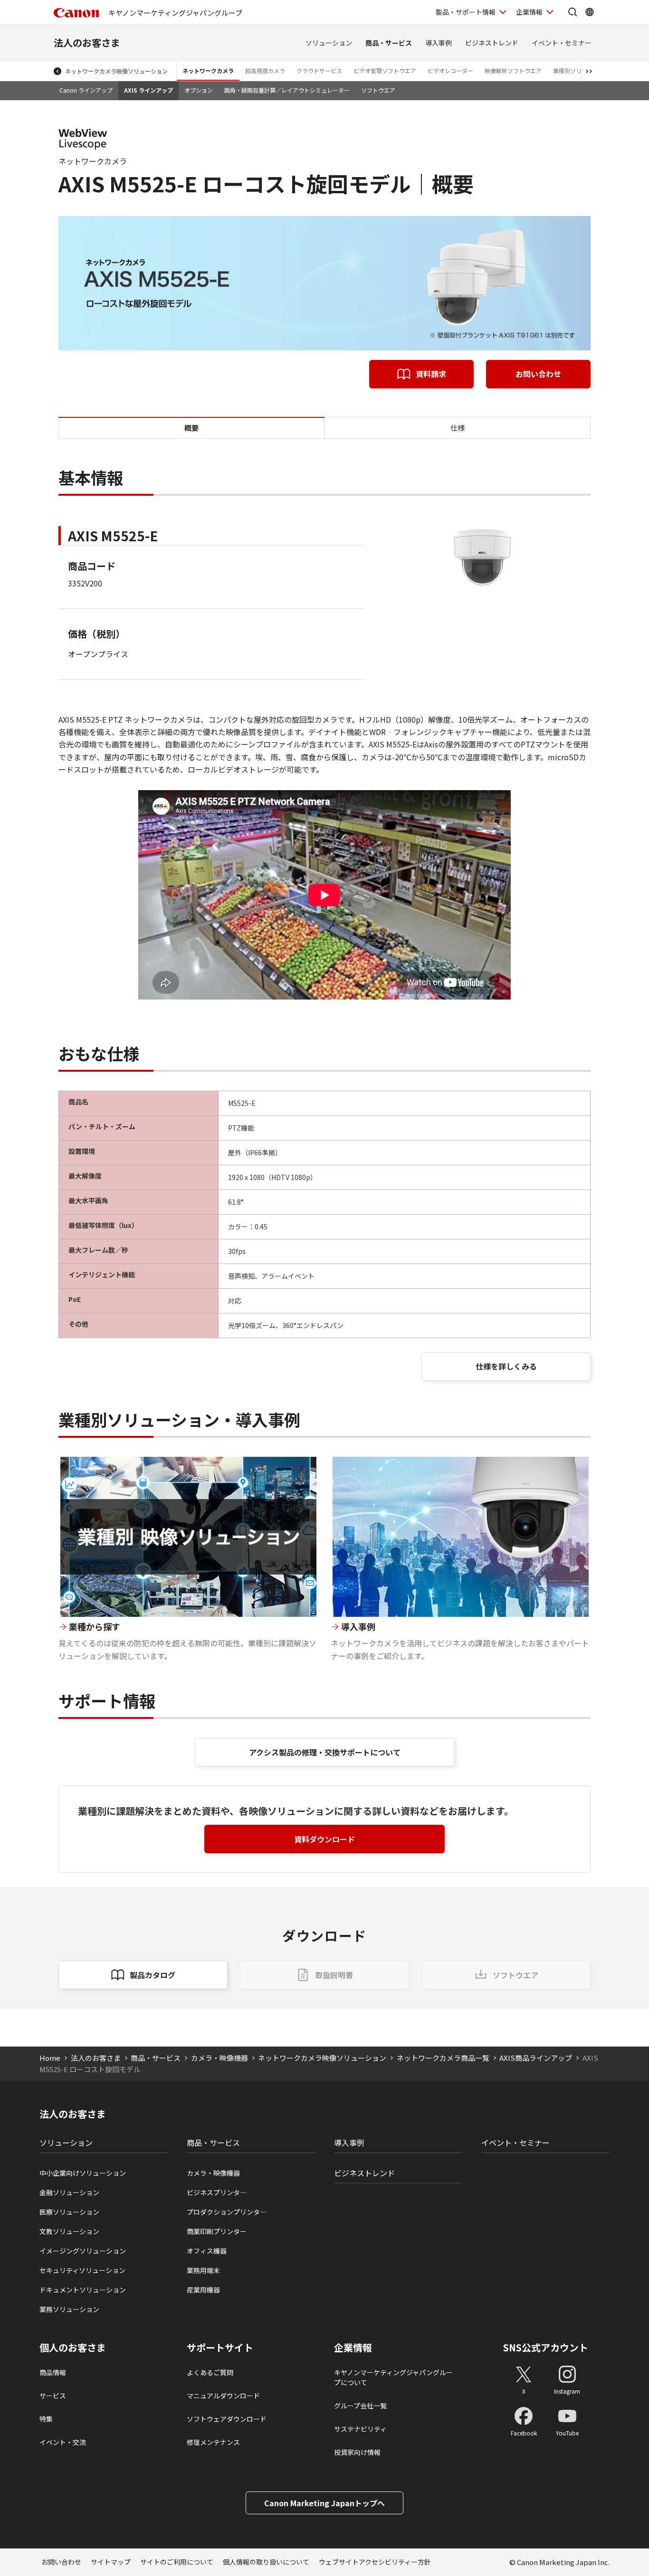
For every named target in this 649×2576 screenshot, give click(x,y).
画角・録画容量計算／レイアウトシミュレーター (287, 90)
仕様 (458, 428)
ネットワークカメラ (208, 71)
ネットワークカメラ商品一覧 (443, 2058)
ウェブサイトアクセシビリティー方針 (375, 2562)
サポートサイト (220, 2348)
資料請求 (431, 374)
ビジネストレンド (492, 43)
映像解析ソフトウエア (513, 71)
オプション (199, 90)
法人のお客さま (87, 42)
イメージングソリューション (83, 2251)
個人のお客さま (73, 2348)
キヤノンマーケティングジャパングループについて (393, 2377)
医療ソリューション (69, 2212)
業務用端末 (203, 2270)
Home (50, 2058)
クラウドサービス (319, 71)
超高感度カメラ (265, 71)
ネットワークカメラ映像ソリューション (116, 71)
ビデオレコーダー (450, 71)
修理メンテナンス (213, 2442)
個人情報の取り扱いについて (266, 2562)
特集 (46, 2419)
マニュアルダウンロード (223, 2396)
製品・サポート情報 (466, 12)
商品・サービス (389, 43)
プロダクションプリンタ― (227, 2212)
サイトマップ (111, 2562)
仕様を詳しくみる (506, 1366)
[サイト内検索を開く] (573, 12)
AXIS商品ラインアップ (536, 2058)
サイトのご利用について (177, 2562)
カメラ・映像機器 (220, 2058)
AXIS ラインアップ (148, 90)
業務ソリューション (69, 2309)
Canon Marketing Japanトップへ (324, 2503)
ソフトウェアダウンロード (227, 2419)
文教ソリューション (69, 2231)
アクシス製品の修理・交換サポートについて (325, 1752)
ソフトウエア (378, 90)
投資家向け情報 (357, 2452)
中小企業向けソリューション (83, 2173)
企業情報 (529, 12)
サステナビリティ (360, 2429)
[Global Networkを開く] (590, 12)
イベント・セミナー (562, 43)
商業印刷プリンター (217, 2231)
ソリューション (329, 43)
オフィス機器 (207, 2251)
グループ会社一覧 (360, 2406)
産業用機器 (203, 2290)
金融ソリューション (69, 2192)
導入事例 (439, 43)
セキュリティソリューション (82, 2270)
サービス (53, 2396)
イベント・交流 (63, 2442)
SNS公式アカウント (546, 2347)
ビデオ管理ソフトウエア (385, 71)
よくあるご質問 (210, 2372)
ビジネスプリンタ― (217, 2192)
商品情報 (53, 2372)
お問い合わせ (538, 374)
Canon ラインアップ (86, 90)
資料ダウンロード (324, 1839)
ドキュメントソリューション (83, 2290)
